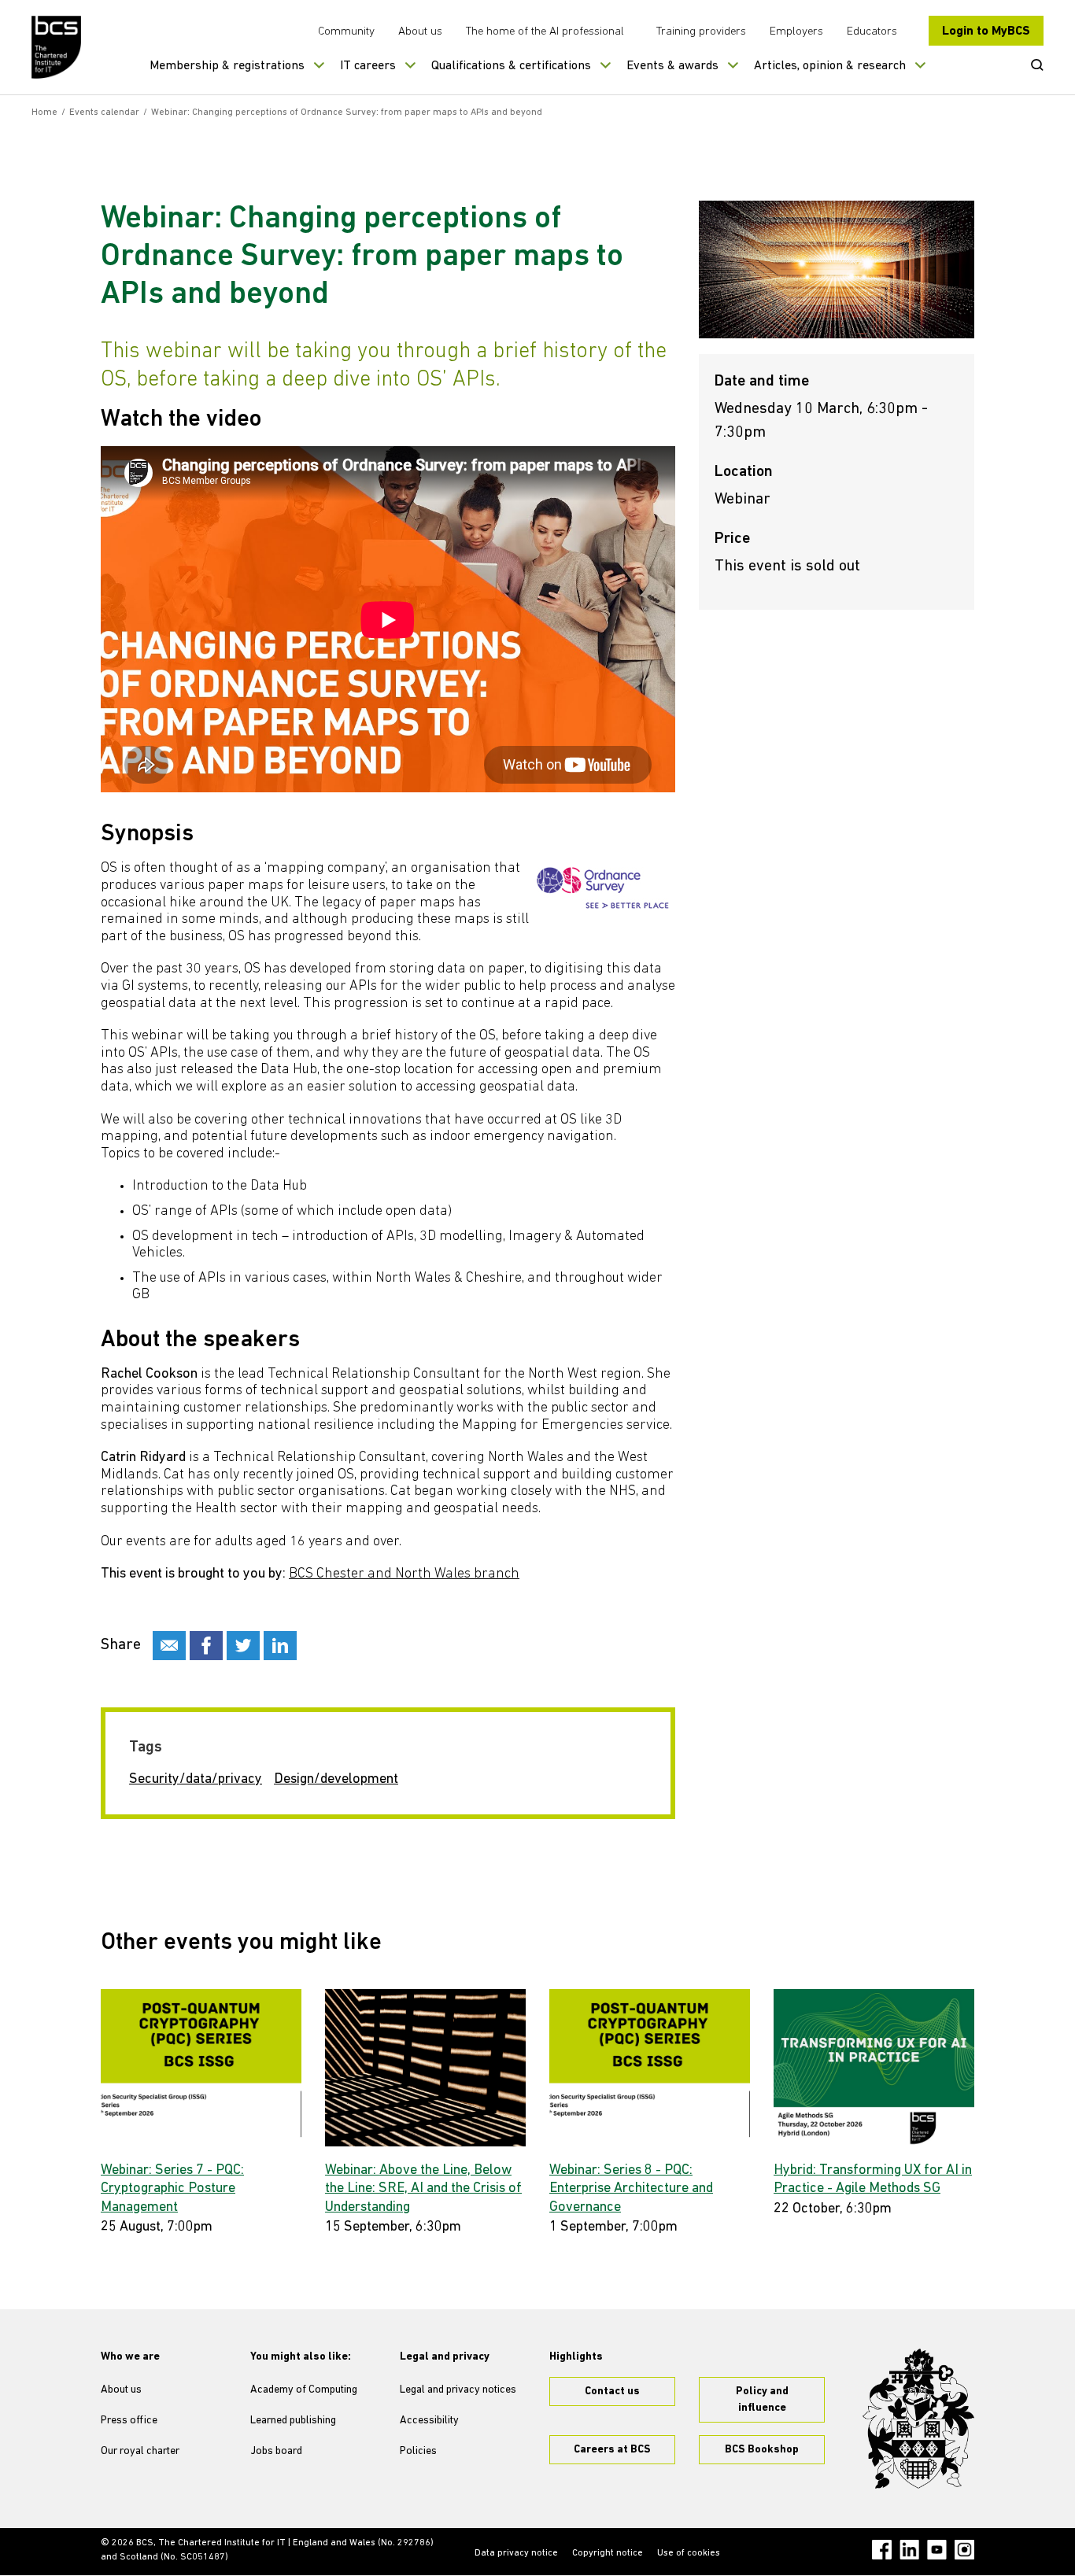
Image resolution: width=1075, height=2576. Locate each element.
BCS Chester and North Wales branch (404, 1574)
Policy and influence (762, 2400)
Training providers (701, 32)
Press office (129, 2421)
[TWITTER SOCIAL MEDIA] (243, 1646)
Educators (872, 32)
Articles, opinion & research (830, 66)
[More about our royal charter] (918, 2419)
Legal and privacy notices (458, 2390)
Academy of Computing (304, 2390)
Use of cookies (689, 2553)
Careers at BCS (612, 2450)
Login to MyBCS (986, 31)
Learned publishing (293, 2421)
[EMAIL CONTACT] (169, 1646)
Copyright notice (608, 2553)
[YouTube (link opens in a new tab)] (937, 2550)
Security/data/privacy (196, 1780)
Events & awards (672, 66)
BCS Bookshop (762, 2450)
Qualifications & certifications (511, 66)
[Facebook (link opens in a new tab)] (882, 2550)
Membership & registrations (227, 66)
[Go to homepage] (57, 47)
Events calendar (104, 113)
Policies (418, 2451)
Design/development (336, 1780)
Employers (796, 32)
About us (420, 32)
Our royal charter (140, 2451)
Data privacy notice (516, 2553)
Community (346, 32)
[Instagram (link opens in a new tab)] (964, 2550)
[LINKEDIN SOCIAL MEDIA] (280, 1646)
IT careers (368, 66)
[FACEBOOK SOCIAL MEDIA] (206, 1646)
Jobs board (276, 2451)
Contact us (612, 2391)
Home (44, 113)
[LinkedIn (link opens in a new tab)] (909, 2550)
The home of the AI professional (545, 32)
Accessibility (429, 2421)
